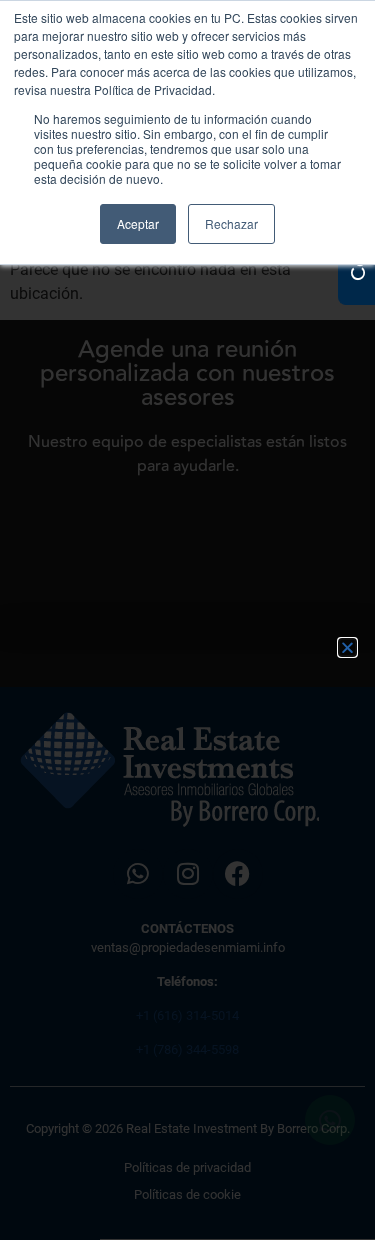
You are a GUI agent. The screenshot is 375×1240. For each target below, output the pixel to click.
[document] (187, 620)
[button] (347, 647)
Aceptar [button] (138, 223)
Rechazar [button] (231, 223)
